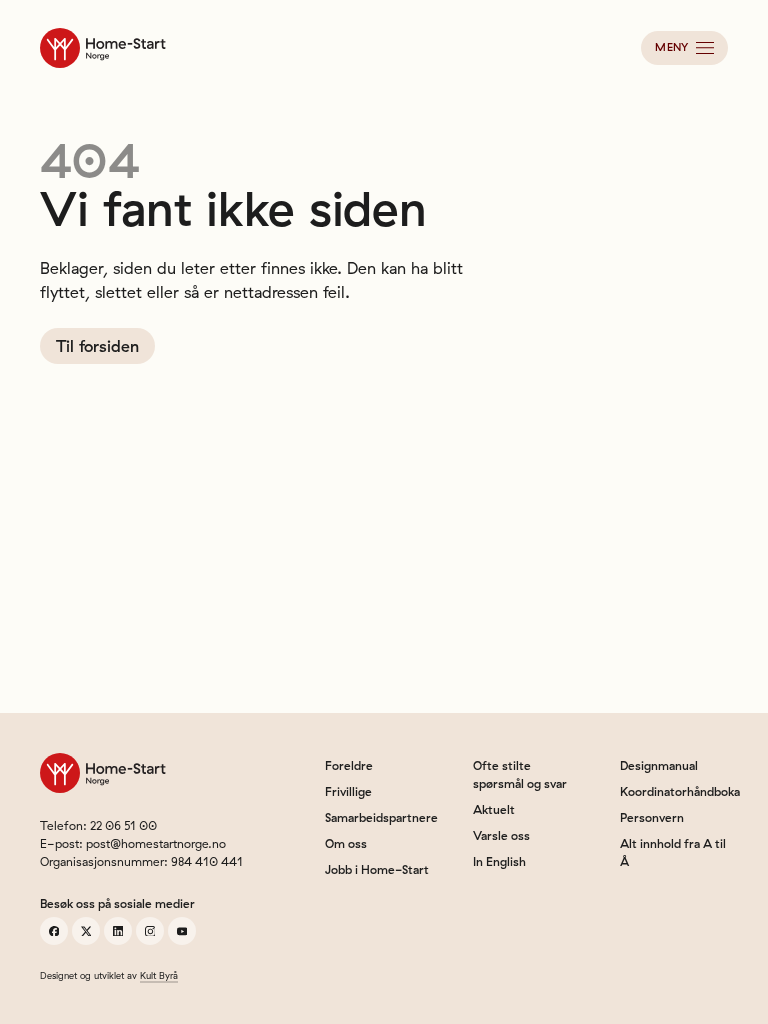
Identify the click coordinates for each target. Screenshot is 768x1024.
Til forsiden (97, 346)
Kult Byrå (159, 975)
